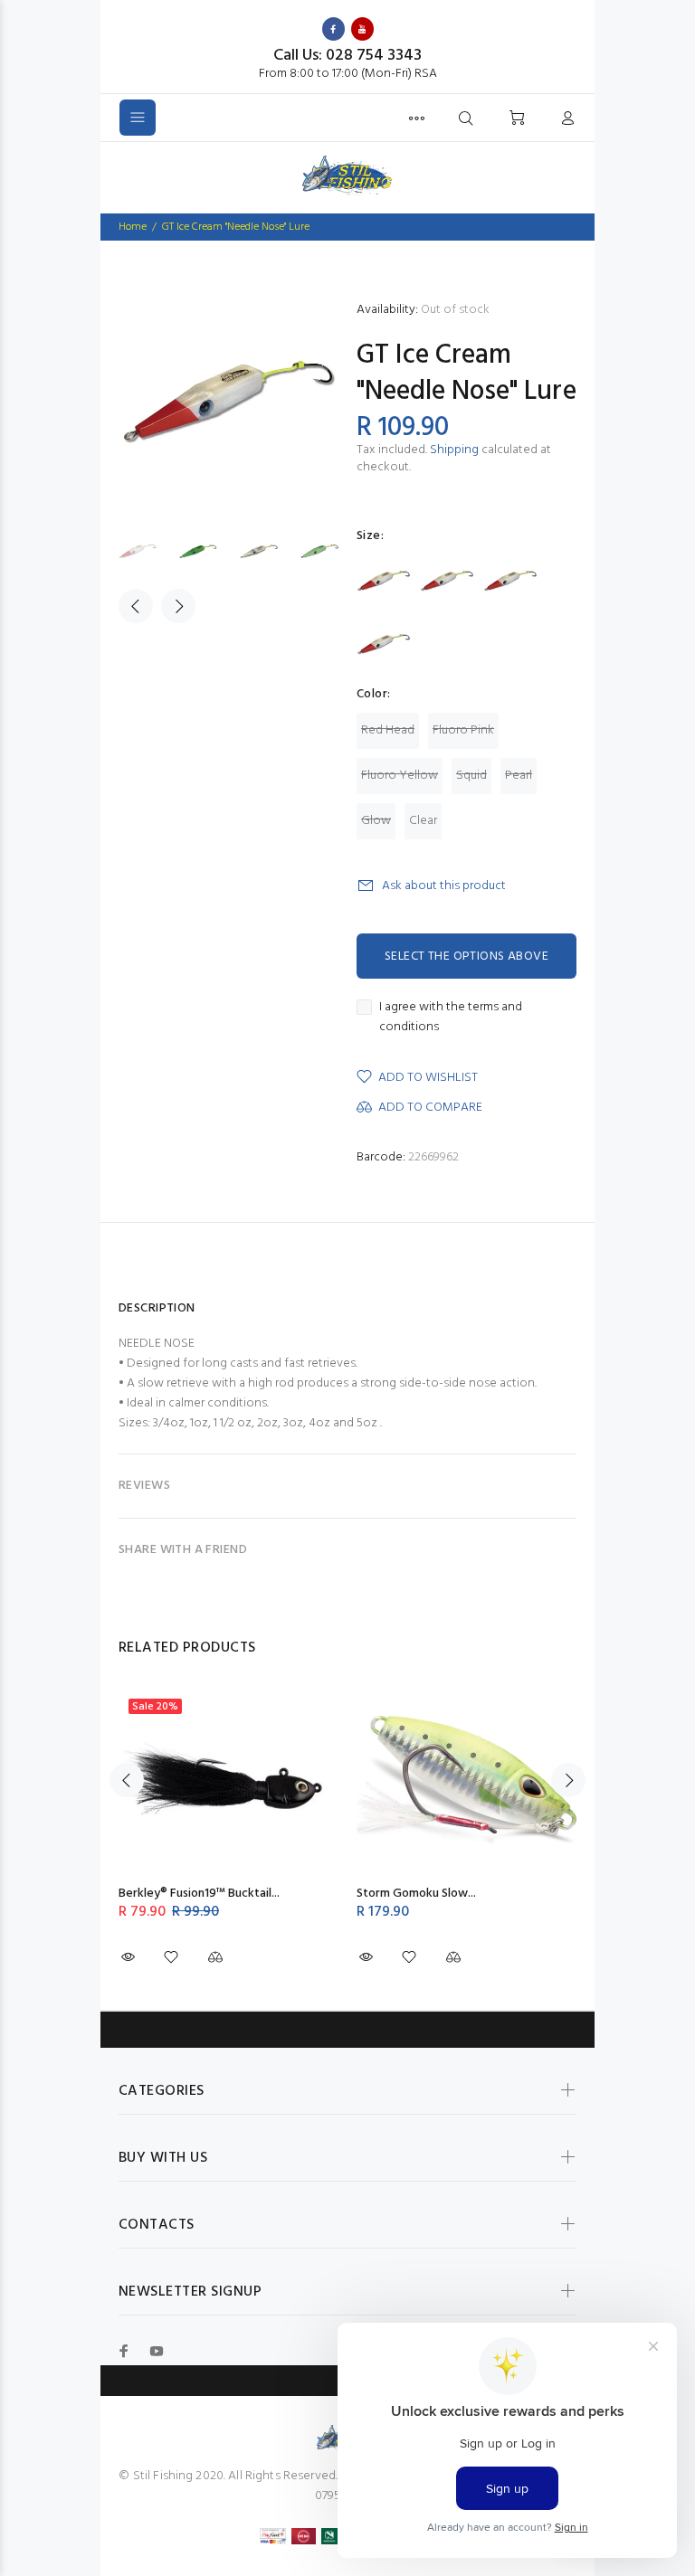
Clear (423, 821)
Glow (376, 821)
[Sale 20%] (228, 1780)
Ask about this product (444, 886)
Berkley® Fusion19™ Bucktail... (199, 1894)
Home (133, 227)
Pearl (519, 776)
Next (178, 606)
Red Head (388, 730)
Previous (136, 606)
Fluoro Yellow (400, 776)
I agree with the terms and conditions (451, 1018)
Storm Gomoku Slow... (416, 1894)
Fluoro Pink (463, 730)
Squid (471, 776)
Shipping (454, 450)
